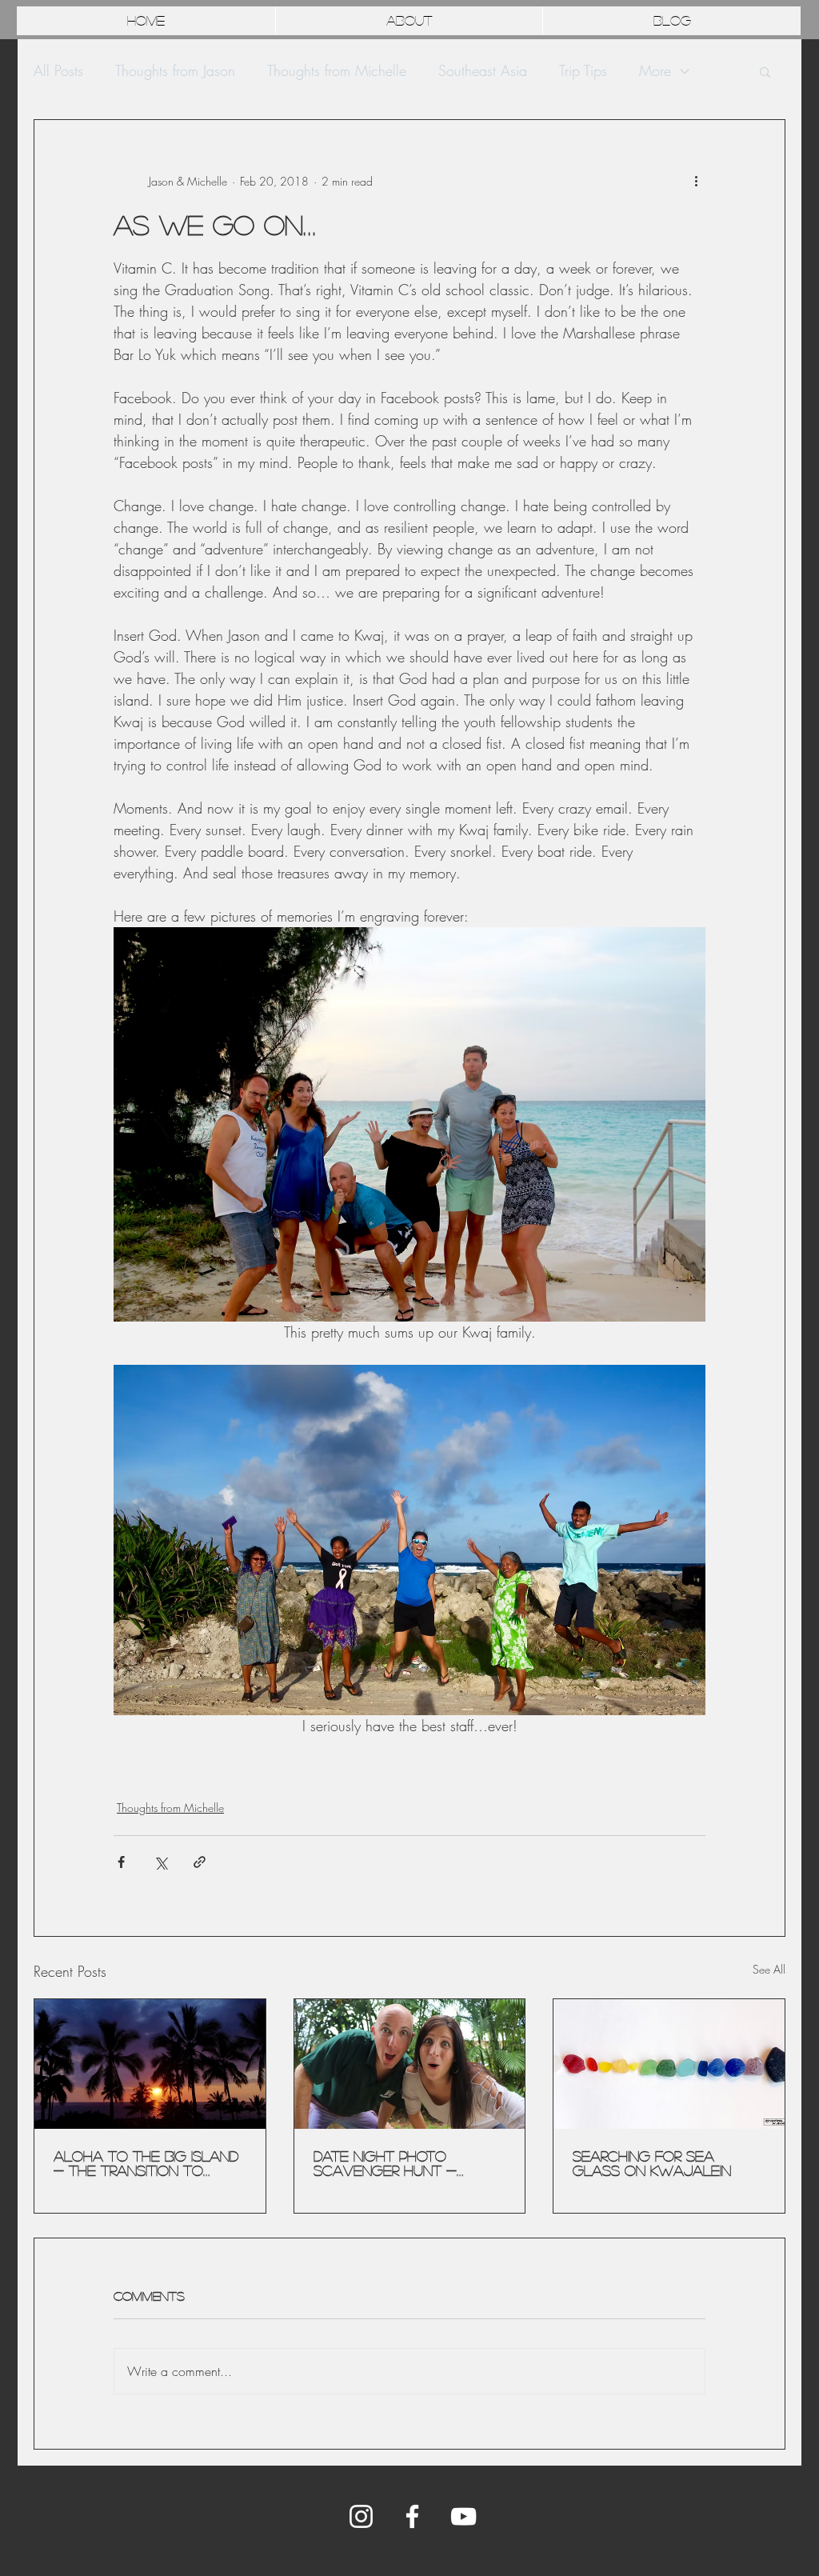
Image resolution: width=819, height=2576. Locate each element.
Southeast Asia (483, 70)
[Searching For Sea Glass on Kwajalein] (669, 2064)
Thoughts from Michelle (337, 70)
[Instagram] (361, 2516)
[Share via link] (200, 1862)
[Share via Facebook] (121, 1862)
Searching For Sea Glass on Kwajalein (652, 2163)
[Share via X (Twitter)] (160, 1862)
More (655, 70)
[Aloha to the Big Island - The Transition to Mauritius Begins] (150, 2064)
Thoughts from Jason (175, 70)
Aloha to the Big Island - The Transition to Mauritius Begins (146, 2163)
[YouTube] (463, 2516)
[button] (765, 71)
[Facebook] (412, 2516)
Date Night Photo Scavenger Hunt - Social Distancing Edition (408, 2163)
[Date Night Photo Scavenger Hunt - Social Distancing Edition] (410, 2064)
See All (769, 1969)
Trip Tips (583, 70)
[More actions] (696, 181)
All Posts (58, 70)
